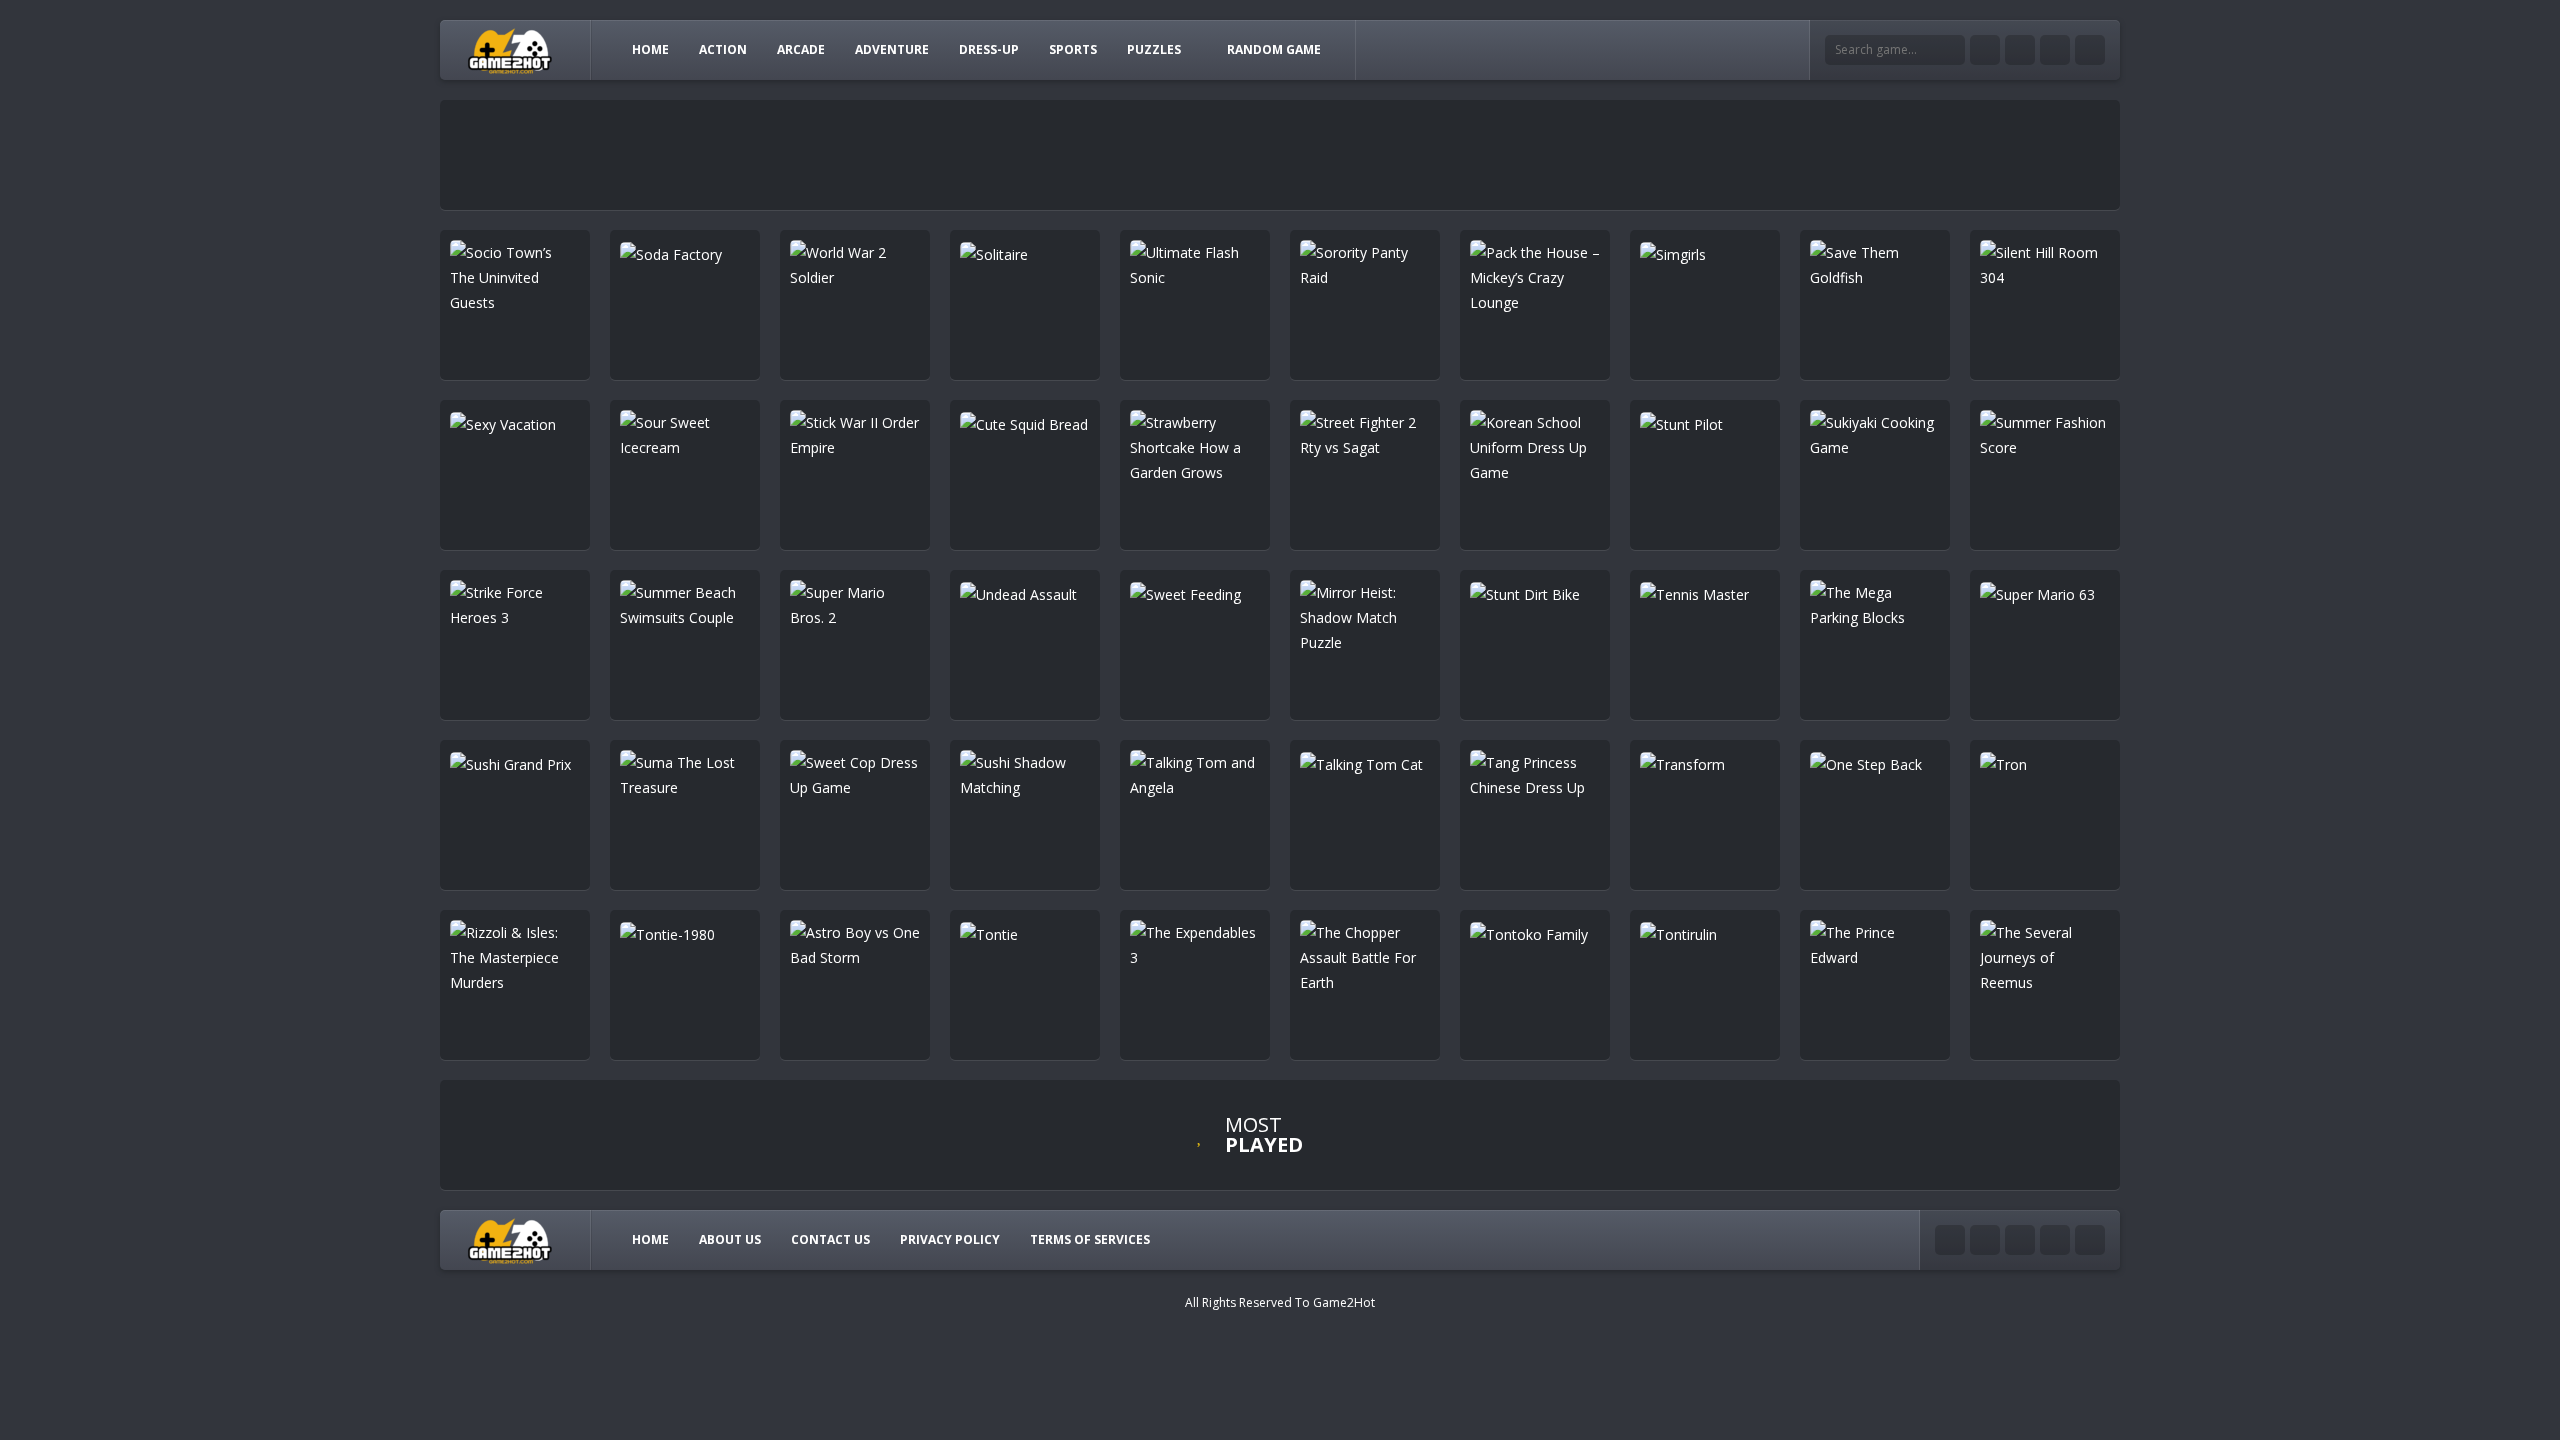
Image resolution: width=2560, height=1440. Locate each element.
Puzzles (1154, 49)
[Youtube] (1985, 50)
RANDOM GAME (1274, 49)
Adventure (892, 49)
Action (723, 49)
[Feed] (2090, 50)
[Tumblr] (2020, 50)
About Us (730, 1239)
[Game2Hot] (511, 49)
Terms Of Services (1090, 1239)
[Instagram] (2055, 50)
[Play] (1430, 1140)
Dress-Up (989, 49)
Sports (1073, 49)
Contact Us (830, 1239)
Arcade (801, 49)
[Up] (2090, 1240)
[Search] (1950, 50)
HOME (650, 49)
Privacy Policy (950, 1239)
